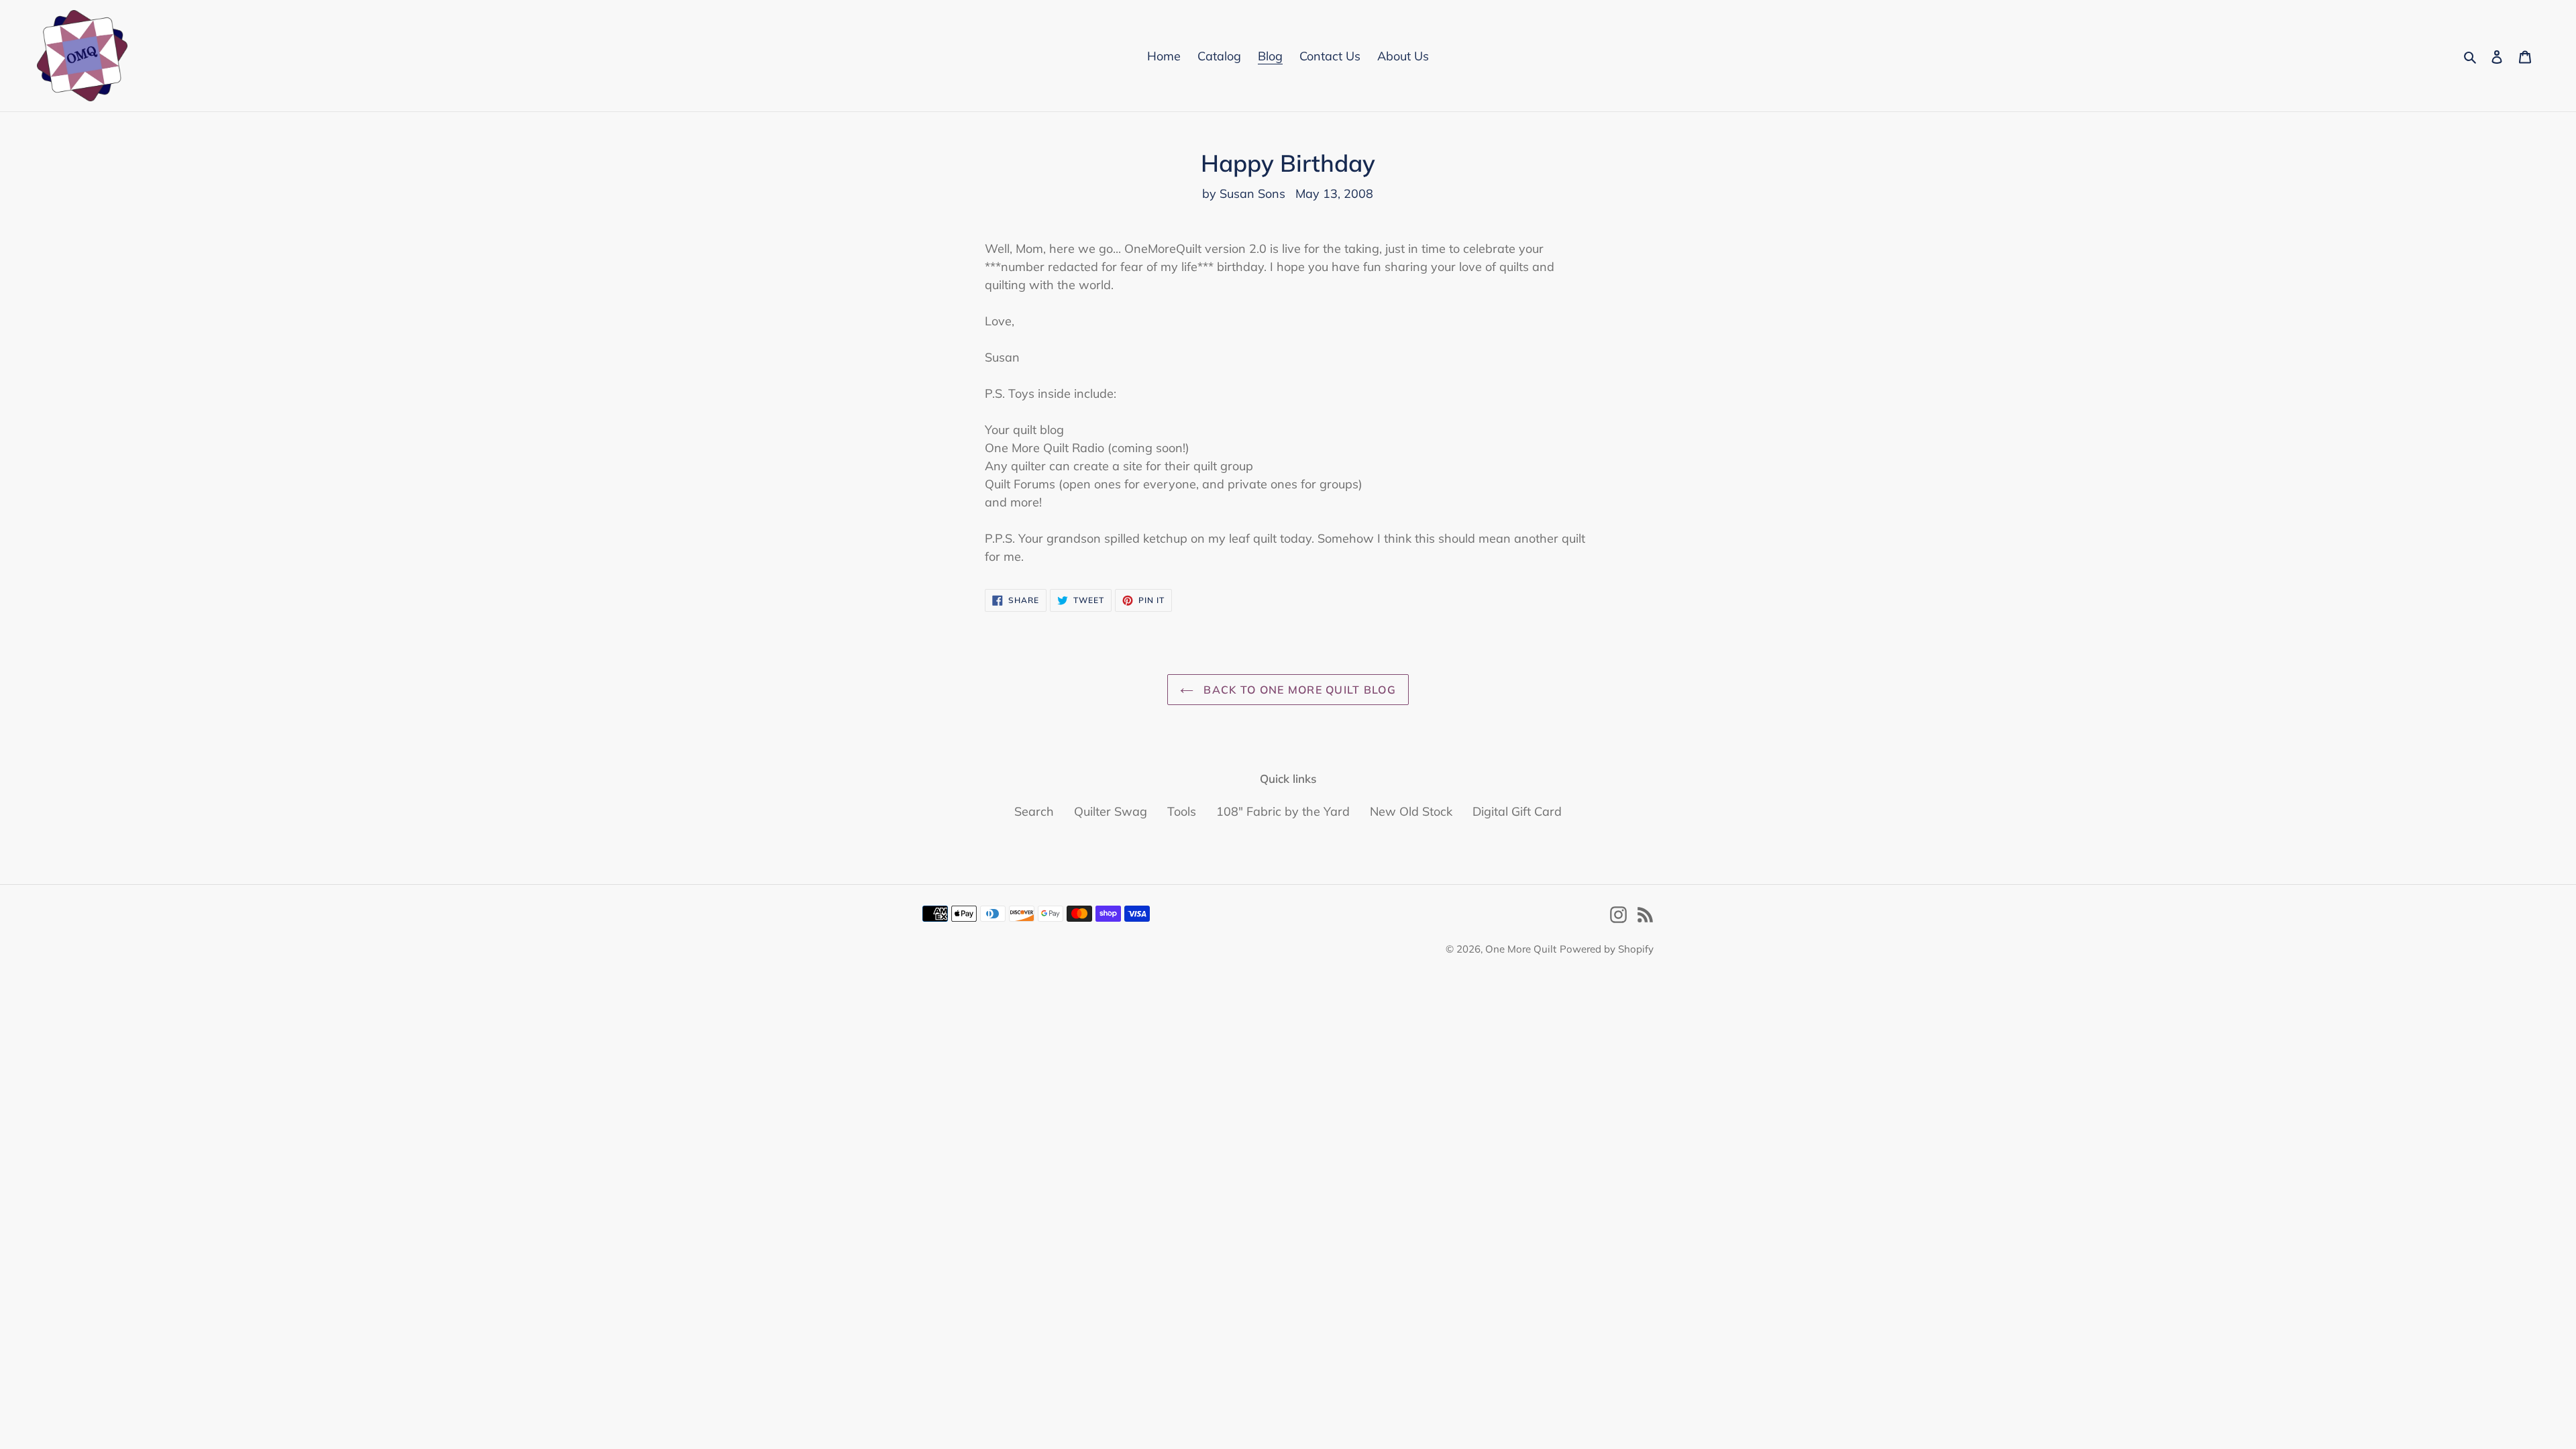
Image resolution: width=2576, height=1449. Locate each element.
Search (1034, 811)
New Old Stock (1411, 811)
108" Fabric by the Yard (1283, 811)
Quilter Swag (1111, 811)
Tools (1182, 811)
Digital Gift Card (1517, 811)
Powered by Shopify (1607, 949)
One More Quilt (1521, 949)
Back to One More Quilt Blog (1298, 690)
